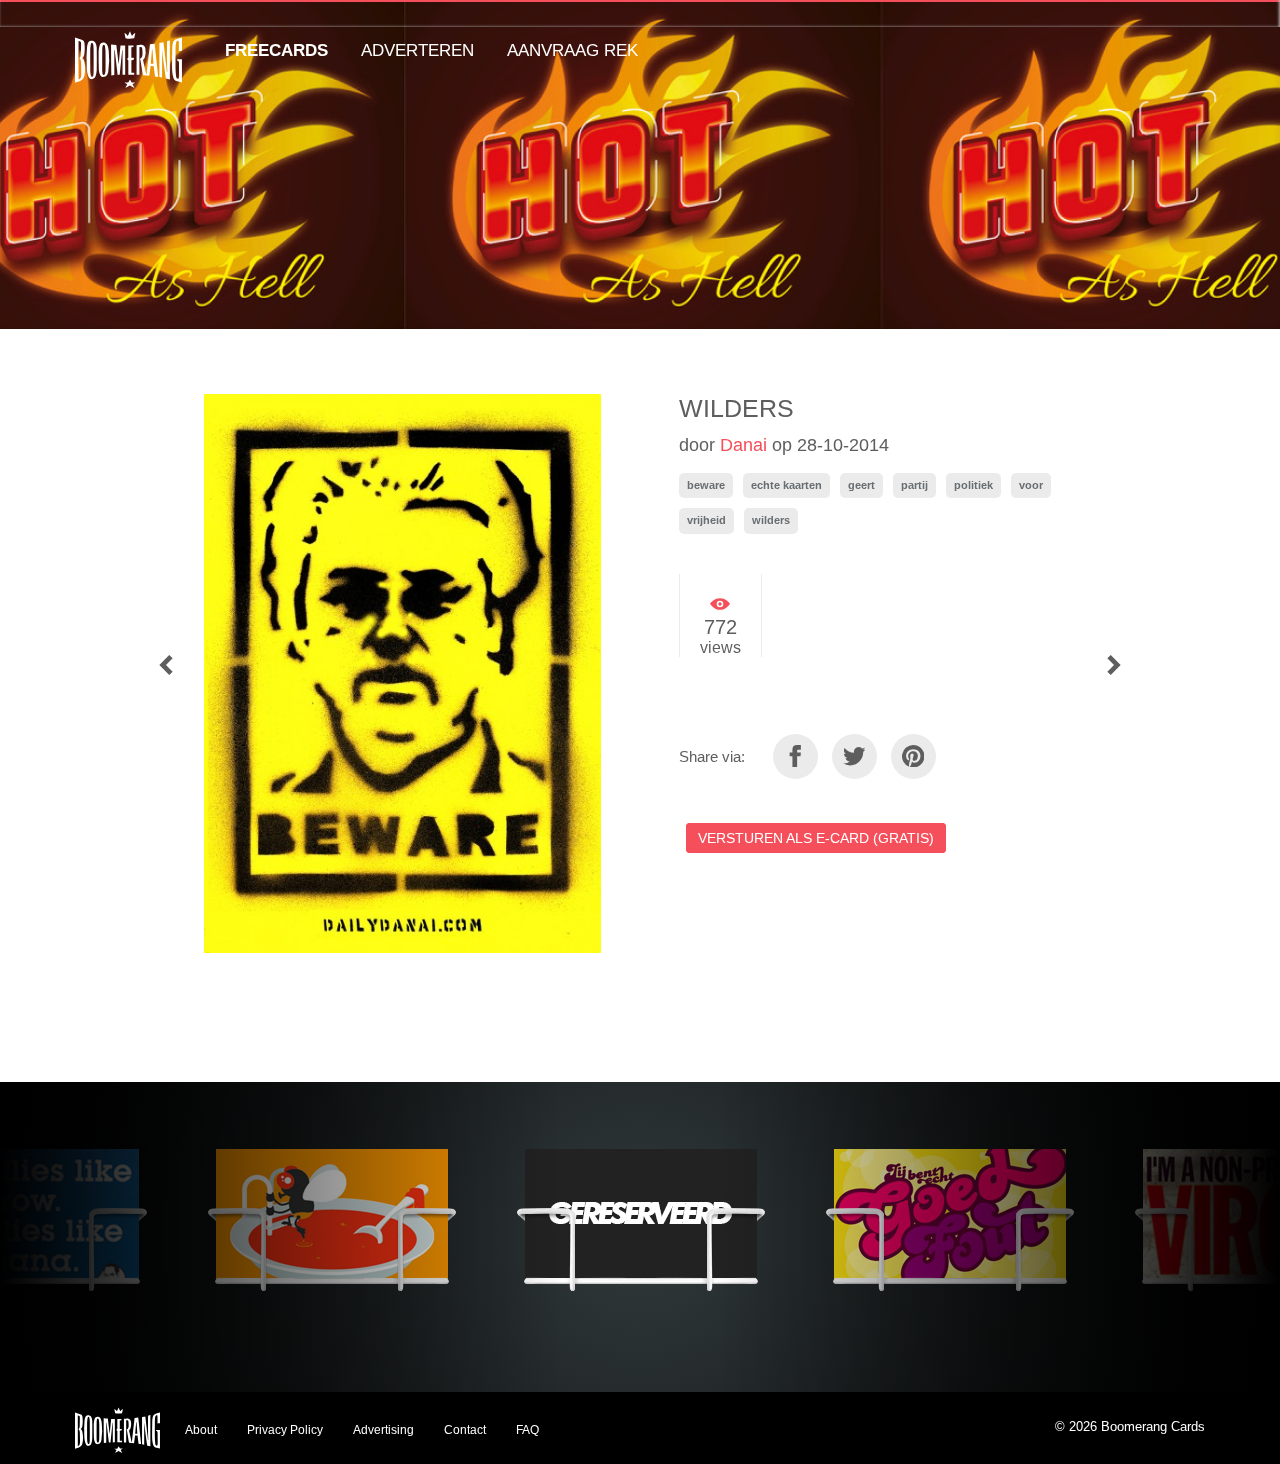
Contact (465, 1430)
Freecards (276, 50)
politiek (973, 485)
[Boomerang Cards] (128, 73)
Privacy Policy (285, 1430)
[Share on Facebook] (795, 756)
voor (1031, 485)
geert (861, 485)
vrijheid (706, 520)
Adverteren (417, 50)
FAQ (527, 1430)
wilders (771, 520)
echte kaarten (786, 485)
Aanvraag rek (572, 50)
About (201, 1430)
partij (914, 485)
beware (706, 485)
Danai (743, 445)
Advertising (383, 1430)
